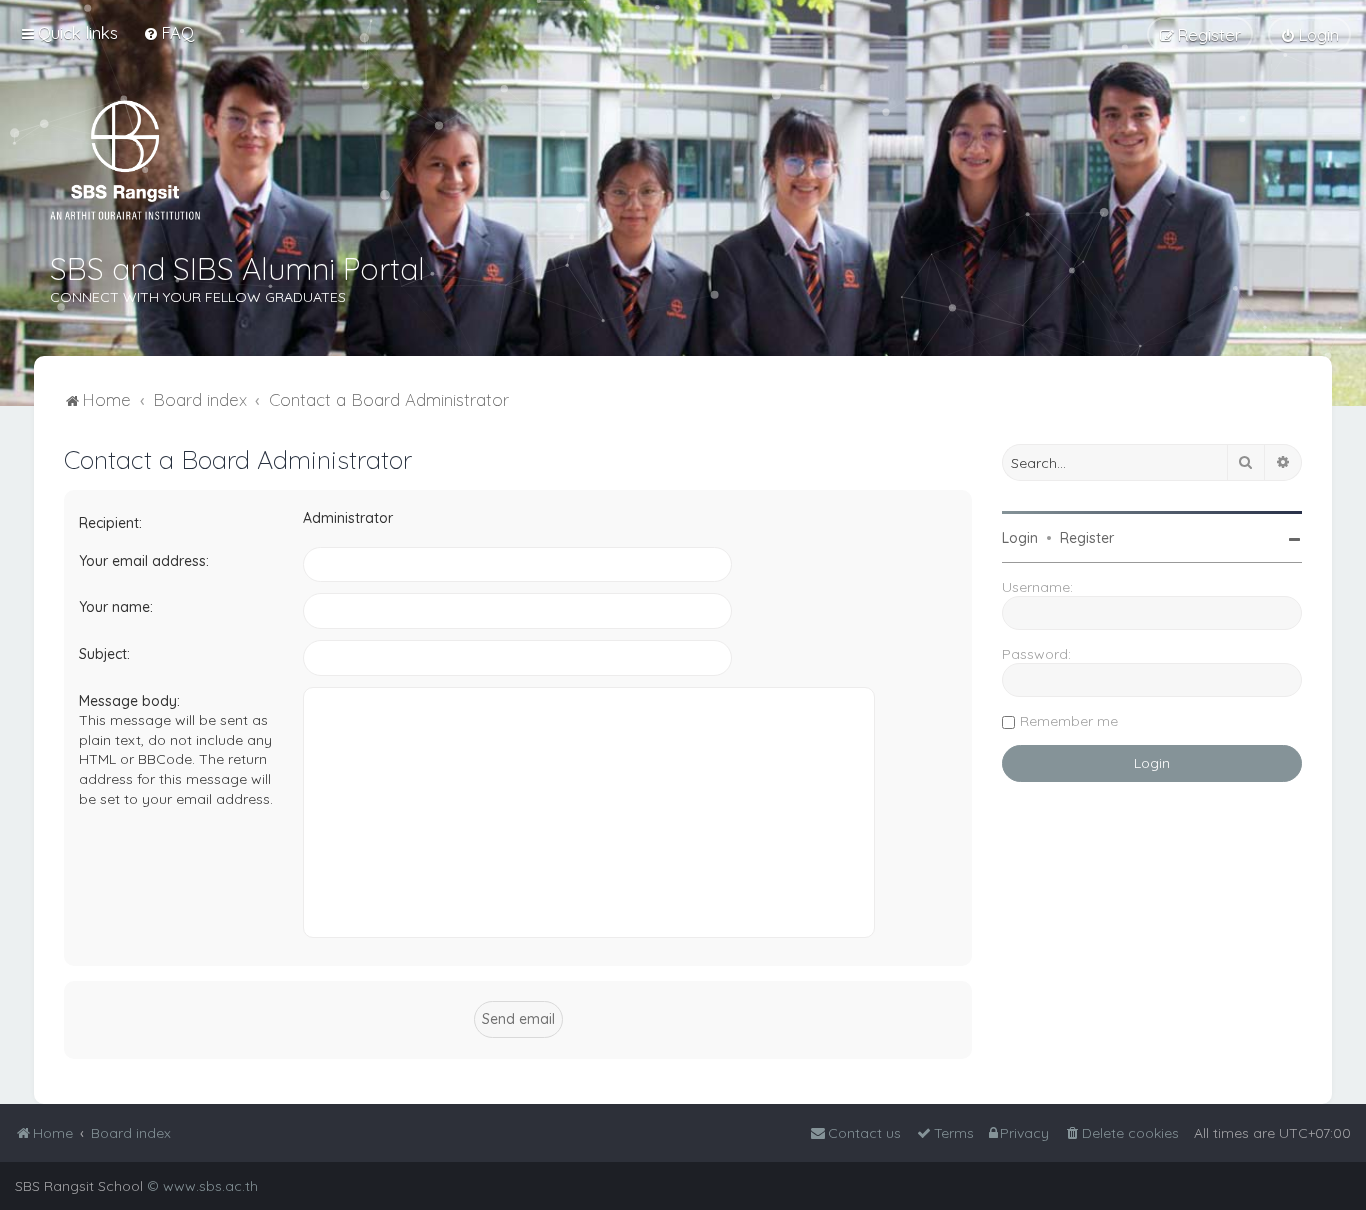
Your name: (116, 607)
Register (1087, 538)
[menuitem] (168, 32)
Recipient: (110, 523)
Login (1020, 538)
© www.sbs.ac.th (202, 1186)
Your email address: (144, 561)
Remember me (1069, 721)
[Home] (125, 160)
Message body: (129, 701)
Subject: (104, 654)
